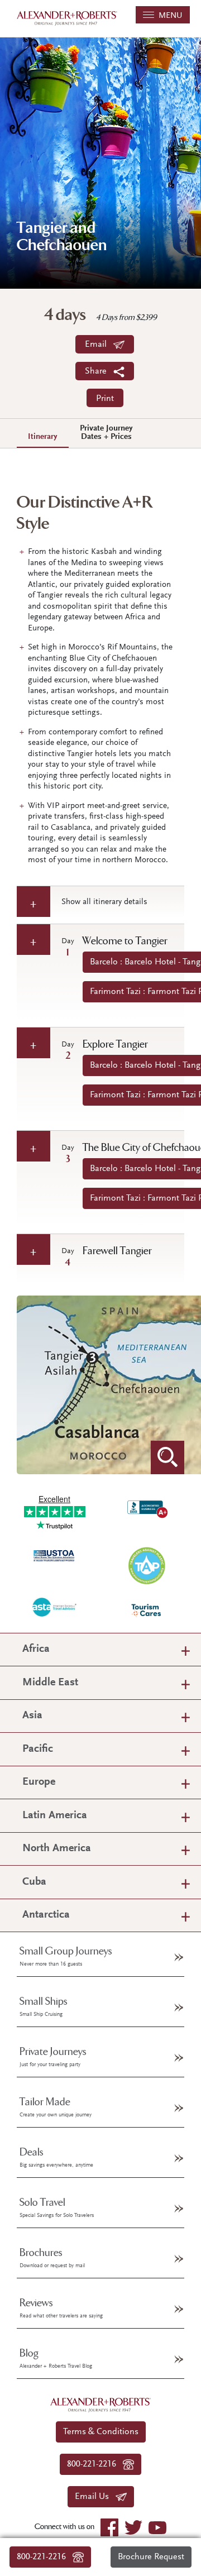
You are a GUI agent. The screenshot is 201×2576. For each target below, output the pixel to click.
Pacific (38, 1749)
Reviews (61, 2308)
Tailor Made (56, 2107)
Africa (36, 1649)
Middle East (50, 1683)
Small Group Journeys (66, 1956)
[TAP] (147, 1565)
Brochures (52, 2258)
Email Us (95, 2497)
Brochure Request (151, 2557)
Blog (56, 2358)
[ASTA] (54, 1606)
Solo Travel (57, 2207)
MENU (168, 16)
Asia (32, 1716)
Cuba (34, 1882)
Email (99, 345)
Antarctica (46, 1915)
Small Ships (44, 2006)
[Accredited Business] (147, 1507)
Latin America (55, 1816)
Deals (56, 2157)
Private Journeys (53, 2057)
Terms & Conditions (101, 2432)
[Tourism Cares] (147, 1610)
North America (57, 1849)
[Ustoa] (54, 1555)
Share (99, 371)
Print (105, 399)
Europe (39, 1782)
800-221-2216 (45, 2557)
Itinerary (43, 437)
